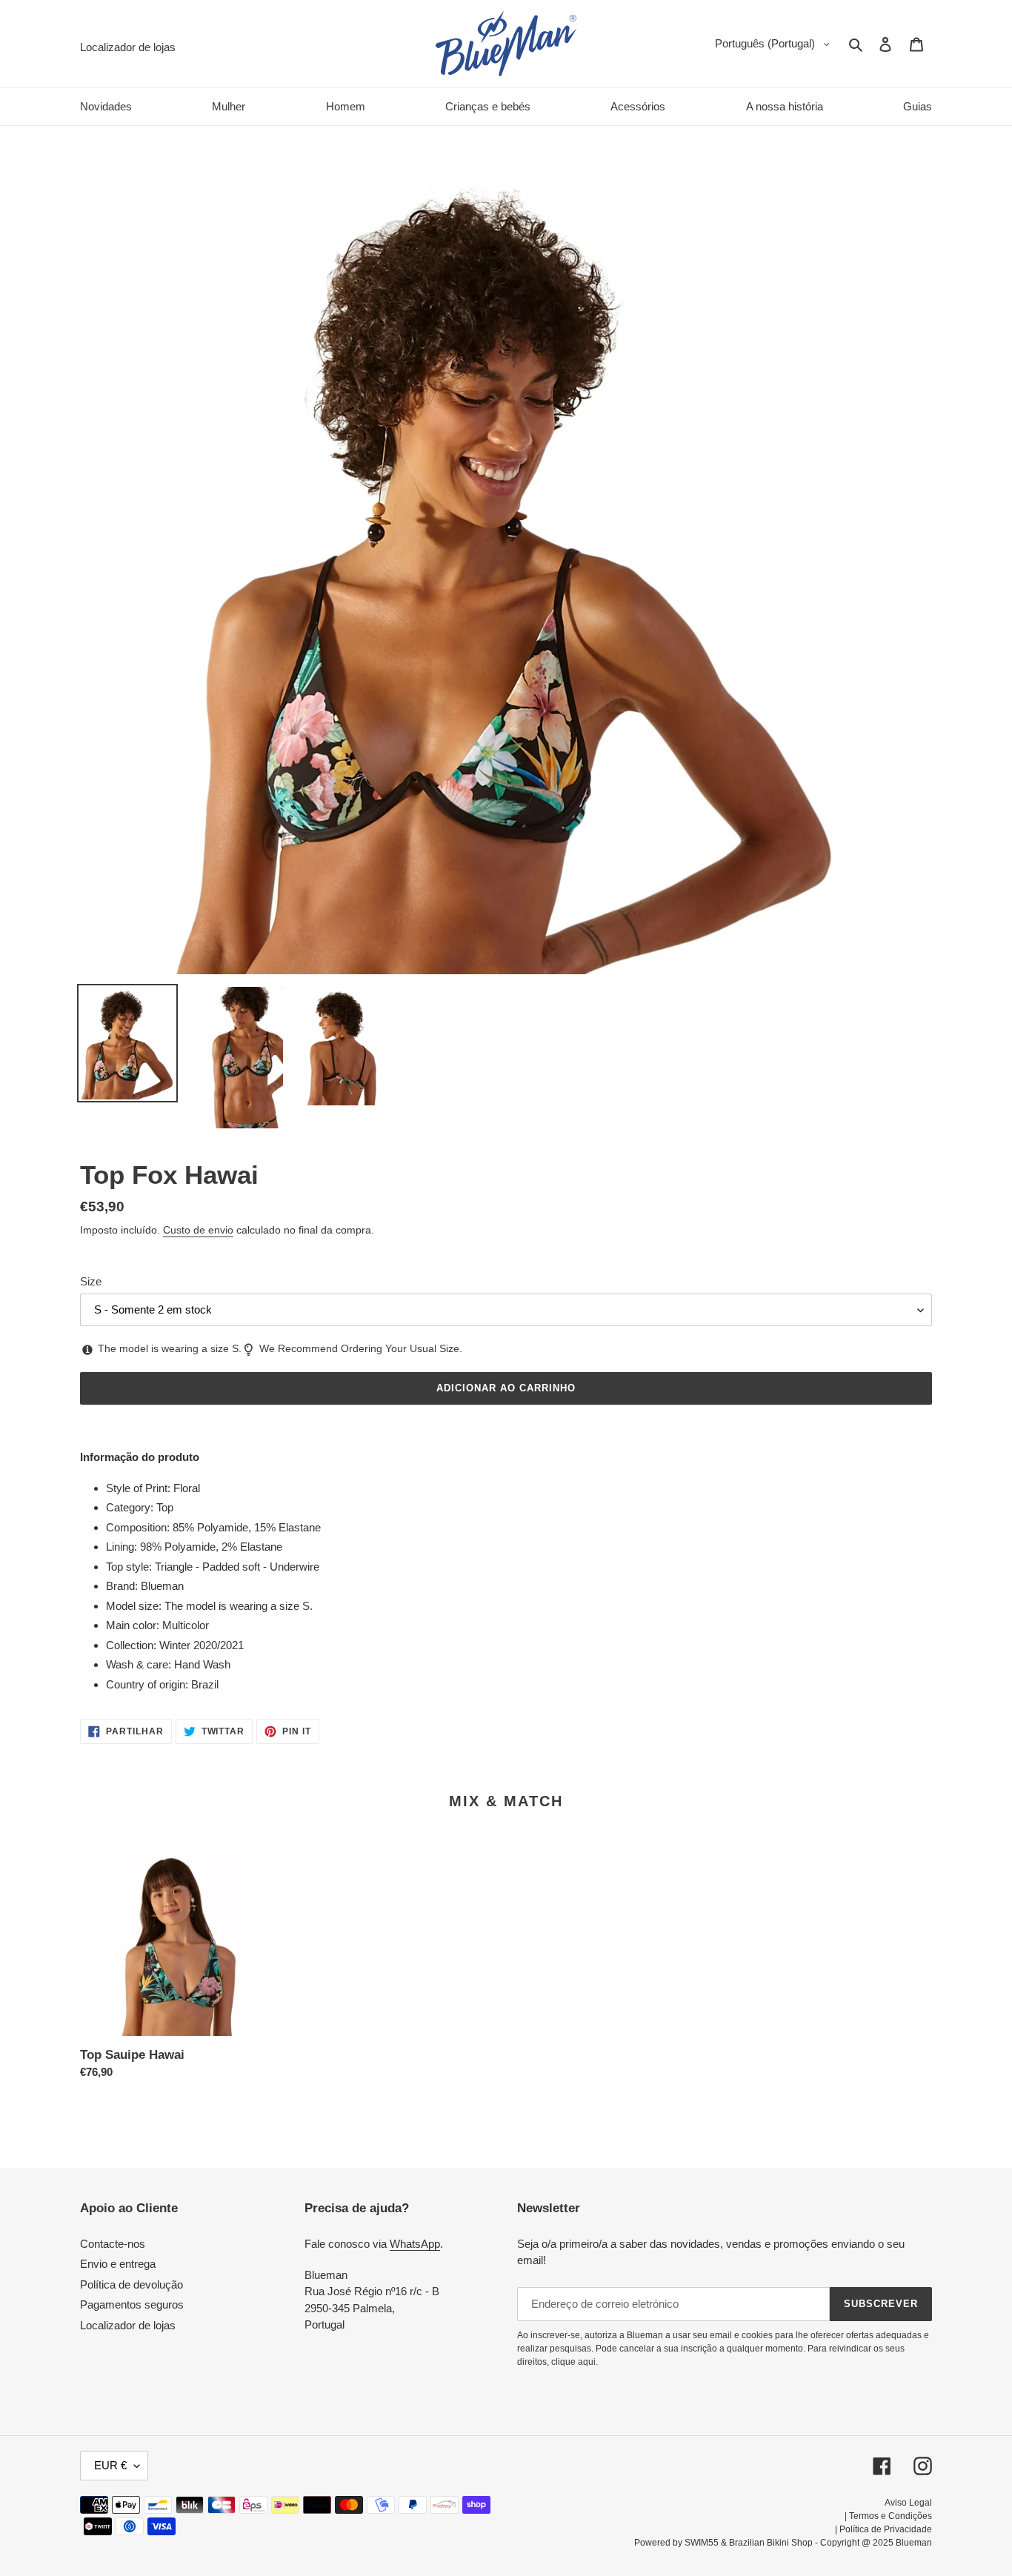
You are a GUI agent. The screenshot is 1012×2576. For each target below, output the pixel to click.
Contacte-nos (113, 2244)
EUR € (110, 2465)
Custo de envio (198, 1230)
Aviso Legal (908, 2503)
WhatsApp (415, 2244)
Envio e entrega (118, 2264)
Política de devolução (132, 2284)
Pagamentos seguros (132, 2304)
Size (91, 1281)
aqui (587, 2362)
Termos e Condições (891, 2516)
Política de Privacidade (886, 2529)
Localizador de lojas (128, 2325)
